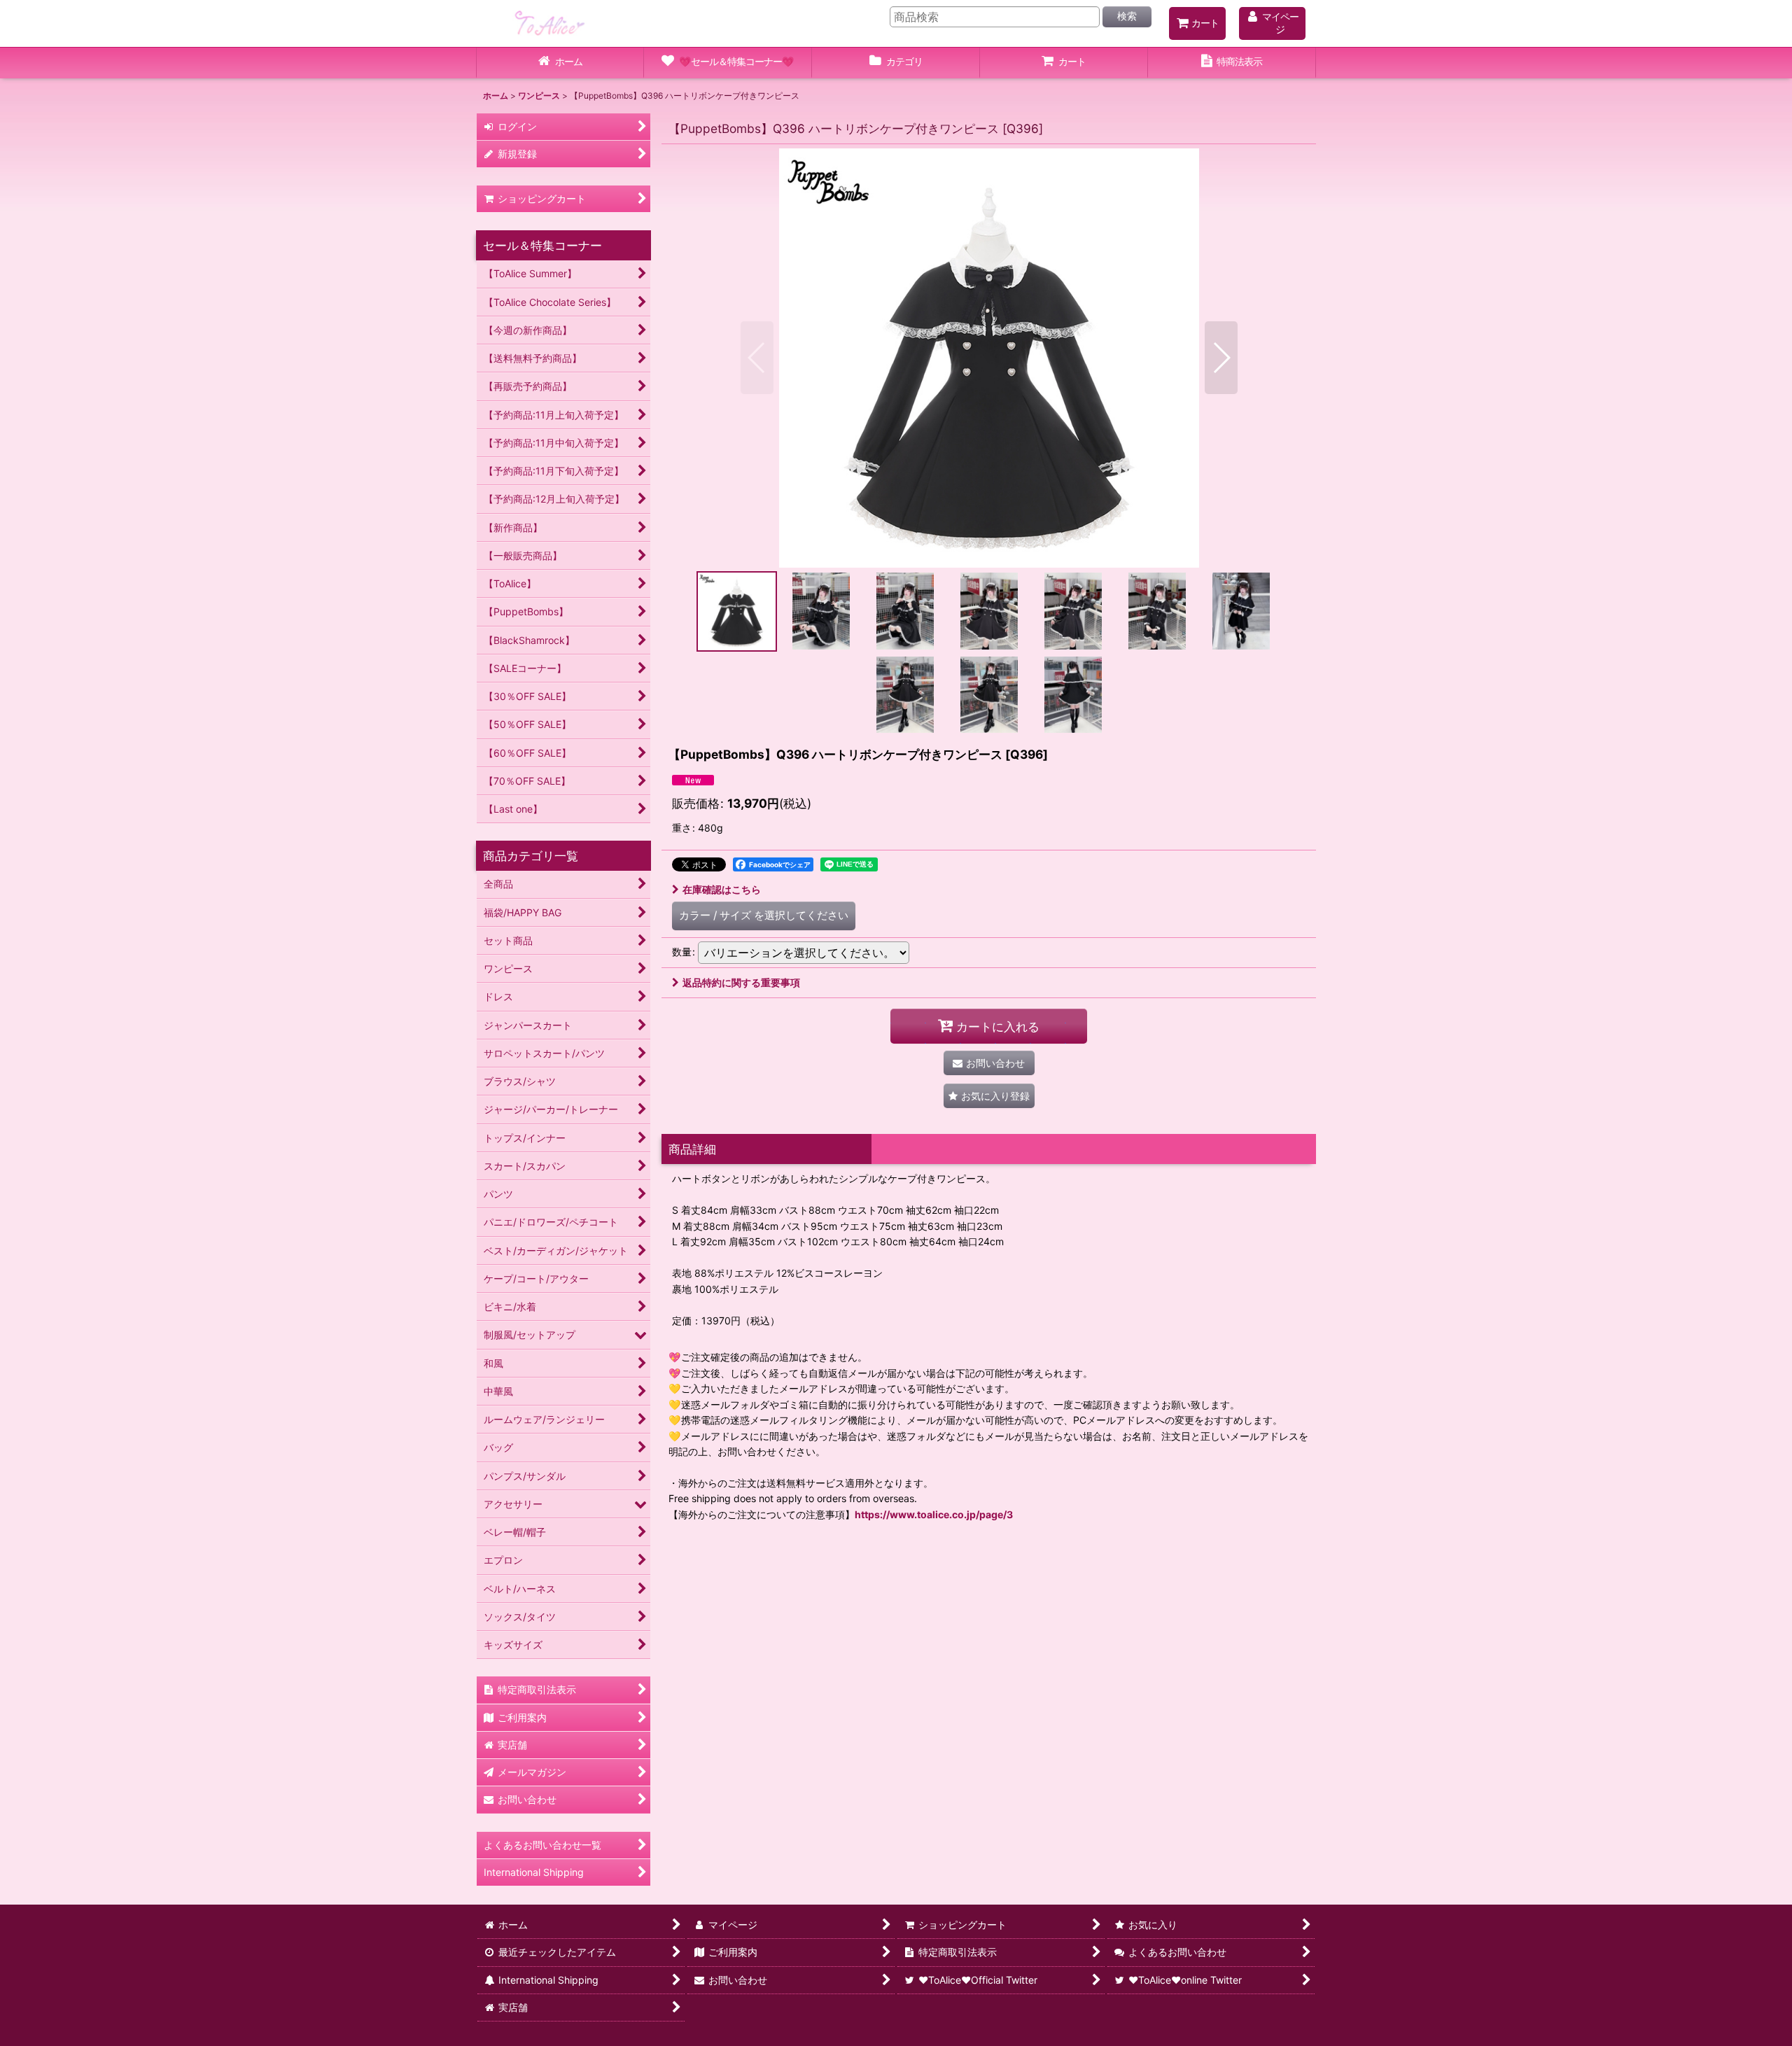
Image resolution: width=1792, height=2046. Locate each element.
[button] (757, 358)
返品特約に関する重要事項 (741, 982)
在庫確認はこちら (722, 889)
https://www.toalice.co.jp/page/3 (934, 1514)
